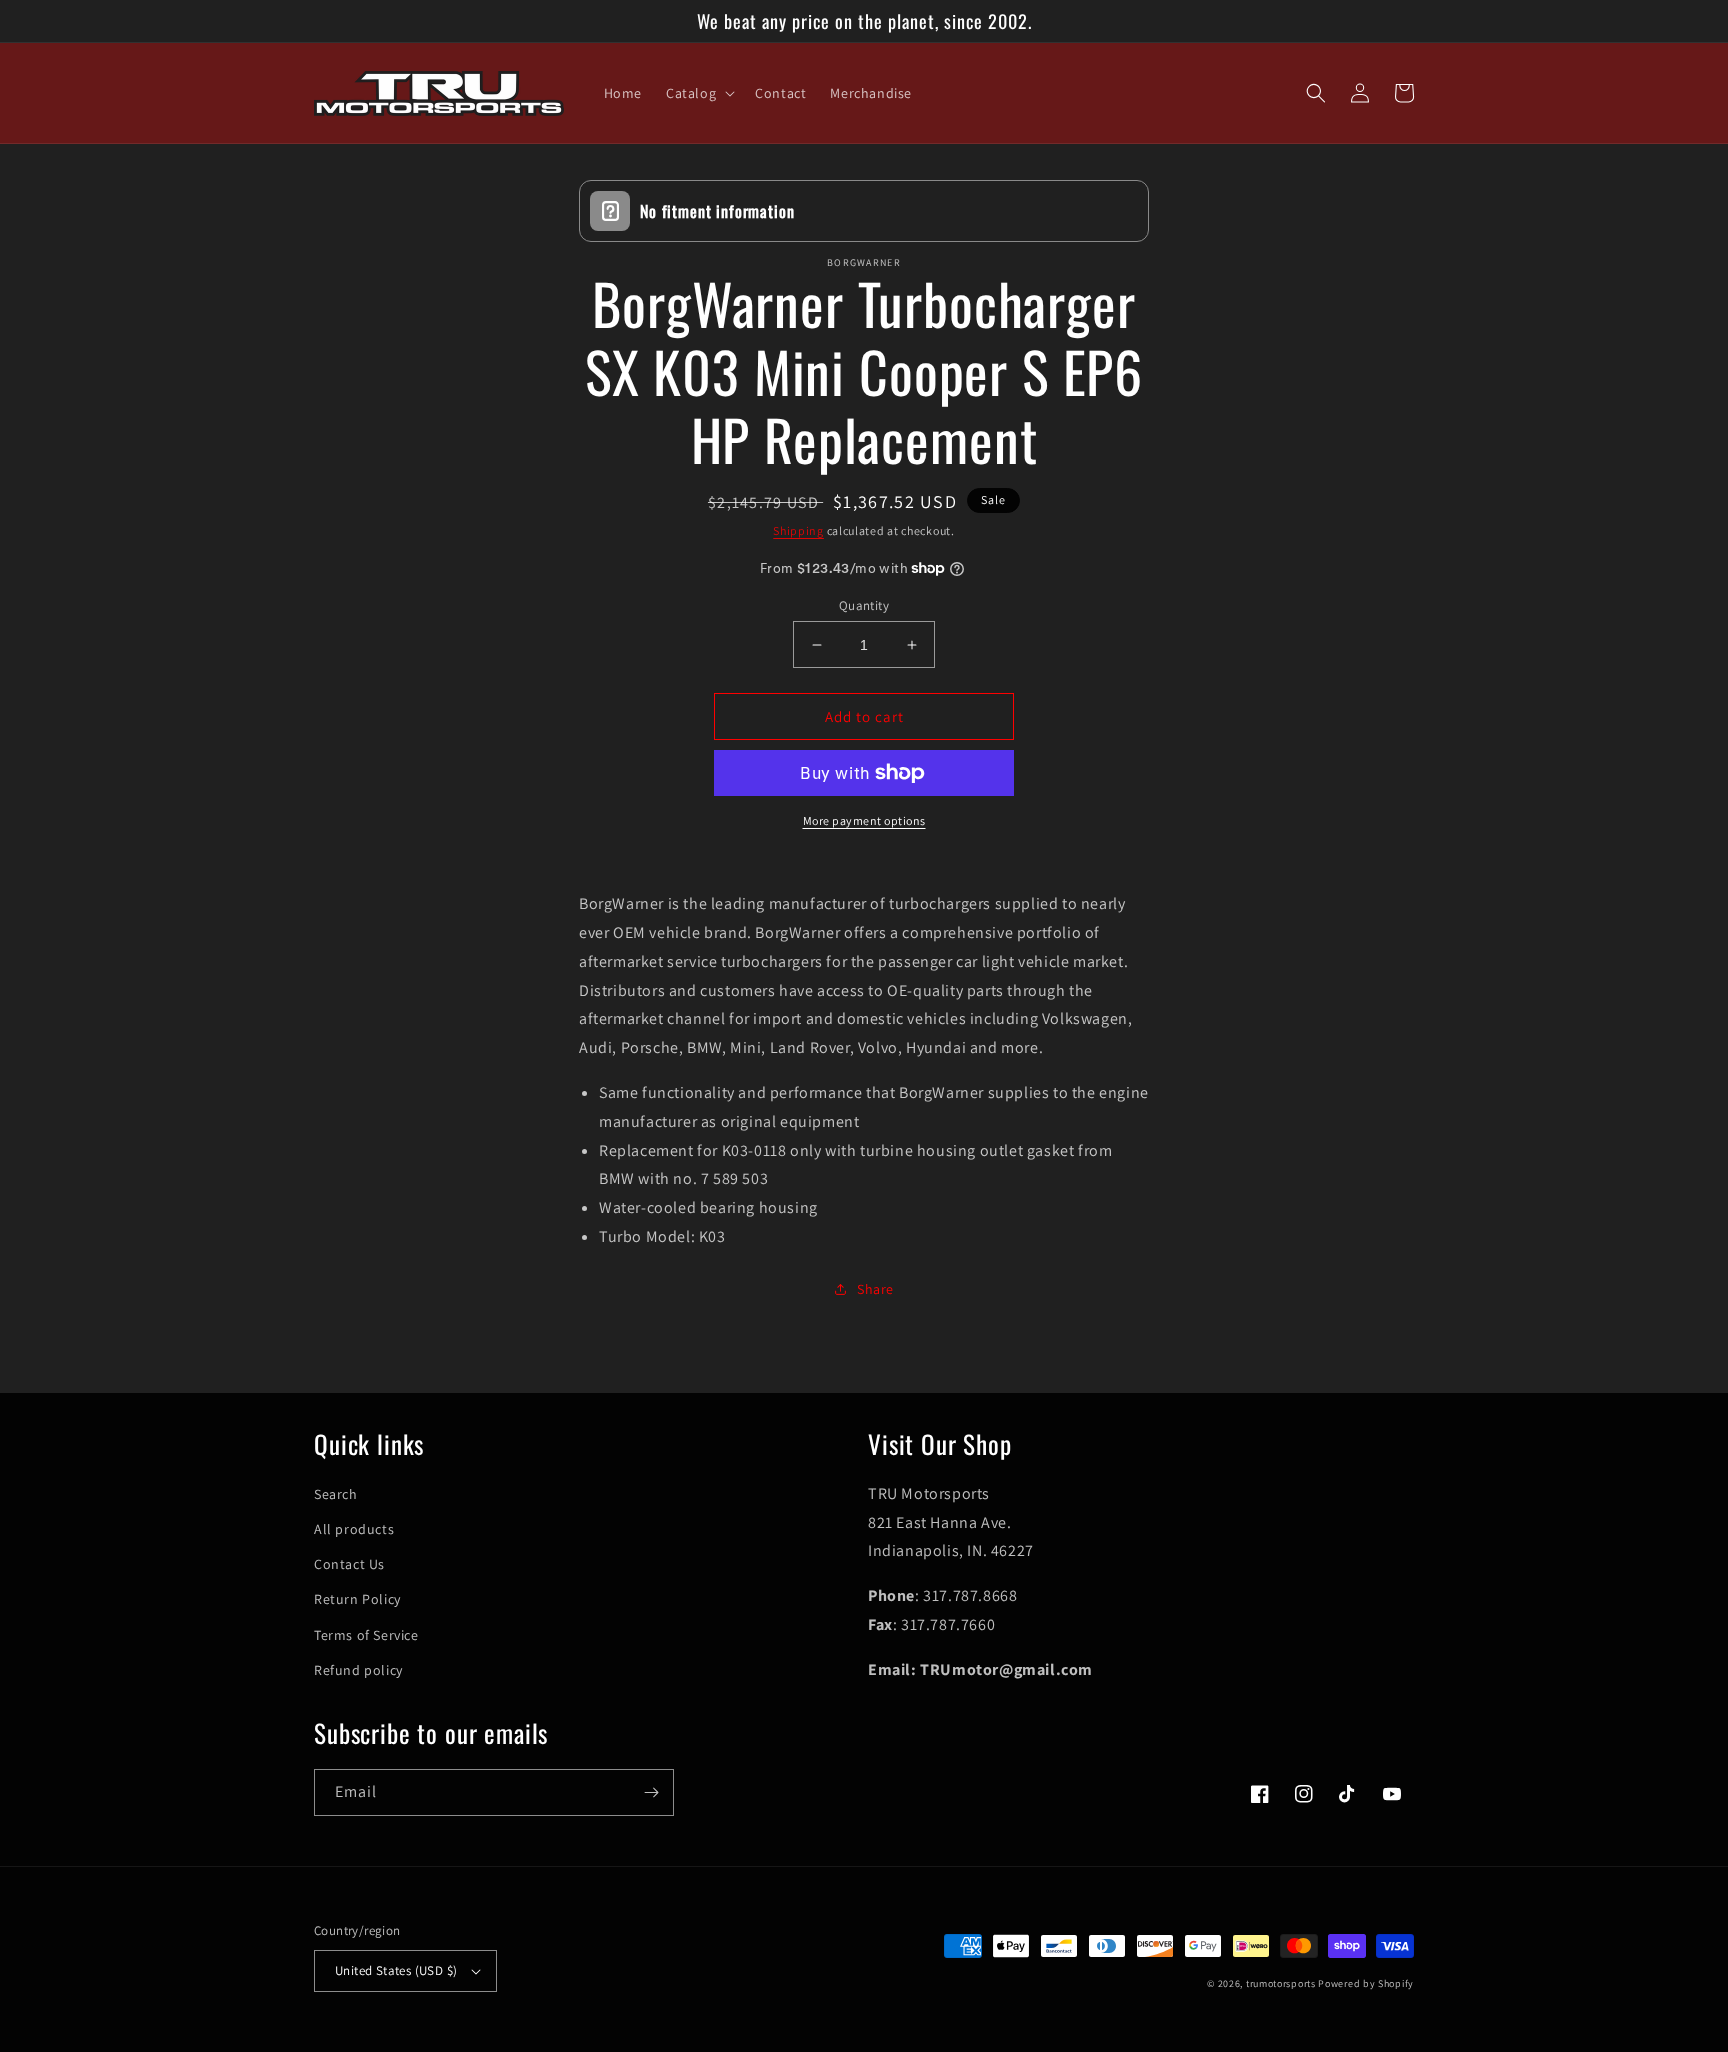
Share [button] (875, 1289)
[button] (698, 93)
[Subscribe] (651, 1792)
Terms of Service (366, 1635)
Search (336, 1494)
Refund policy (358, 1670)
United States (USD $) (396, 1970)
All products (354, 1529)
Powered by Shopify (1366, 1983)
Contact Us (349, 1564)
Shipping (798, 530)
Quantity (864, 605)
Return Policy (357, 1599)
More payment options (864, 820)
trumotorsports (1281, 1983)
